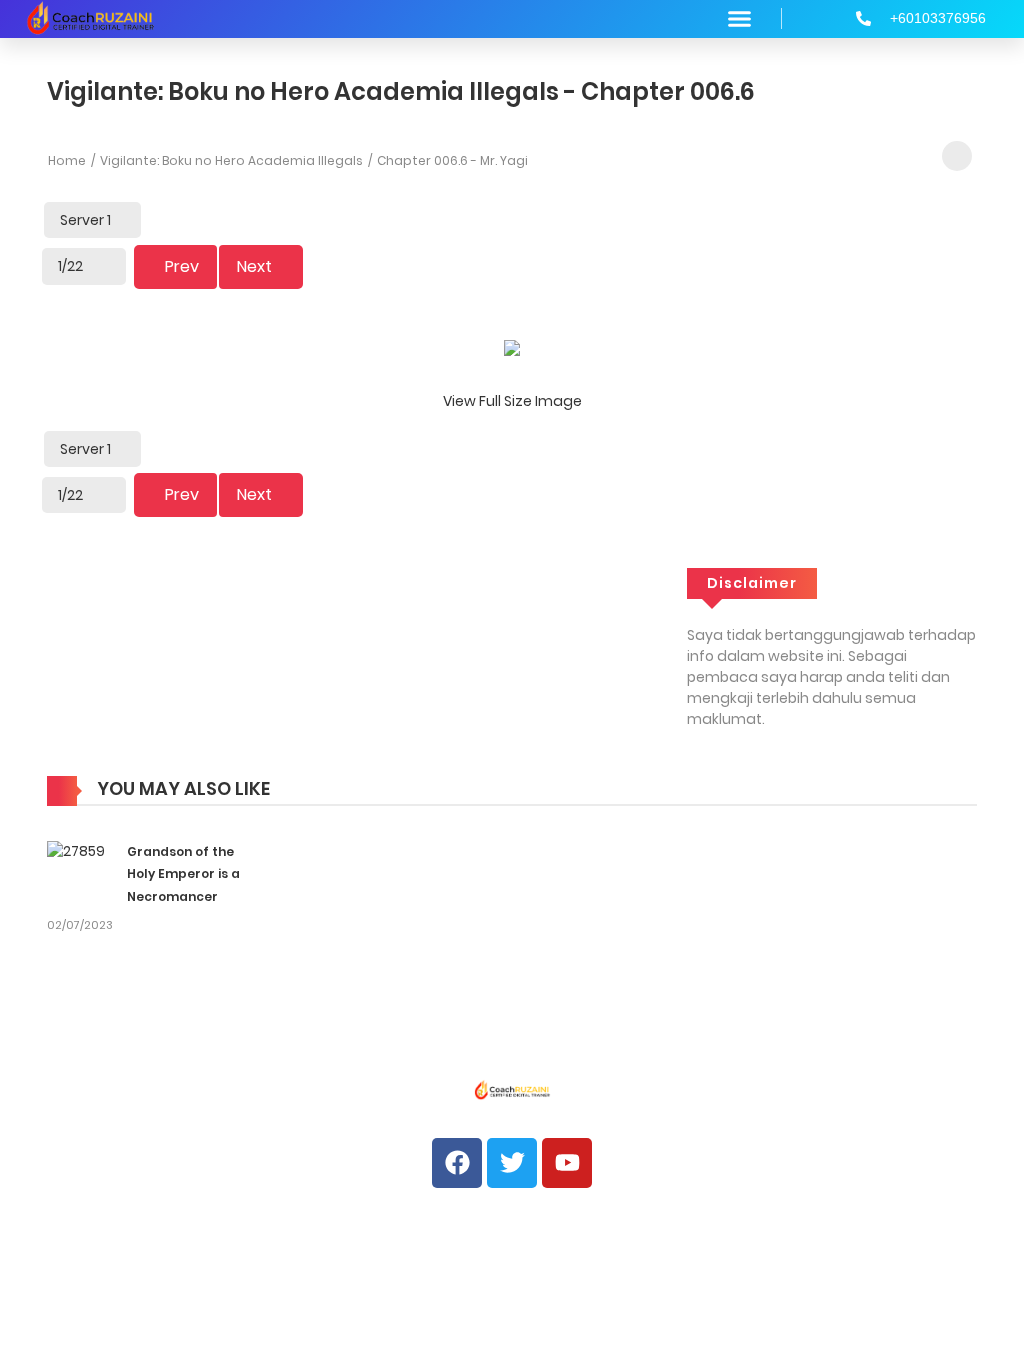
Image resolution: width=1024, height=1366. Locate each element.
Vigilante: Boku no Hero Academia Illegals (231, 160)
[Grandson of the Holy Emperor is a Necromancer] (76, 851)
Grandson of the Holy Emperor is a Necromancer (183, 874)
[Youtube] (567, 1163)
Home (67, 160)
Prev (182, 266)
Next (254, 266)
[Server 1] (92, 220)
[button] (740, 19)
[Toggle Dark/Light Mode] (957, 156)
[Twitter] (512, 1163)
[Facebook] (457, 1163)
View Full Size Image (512, 401)
